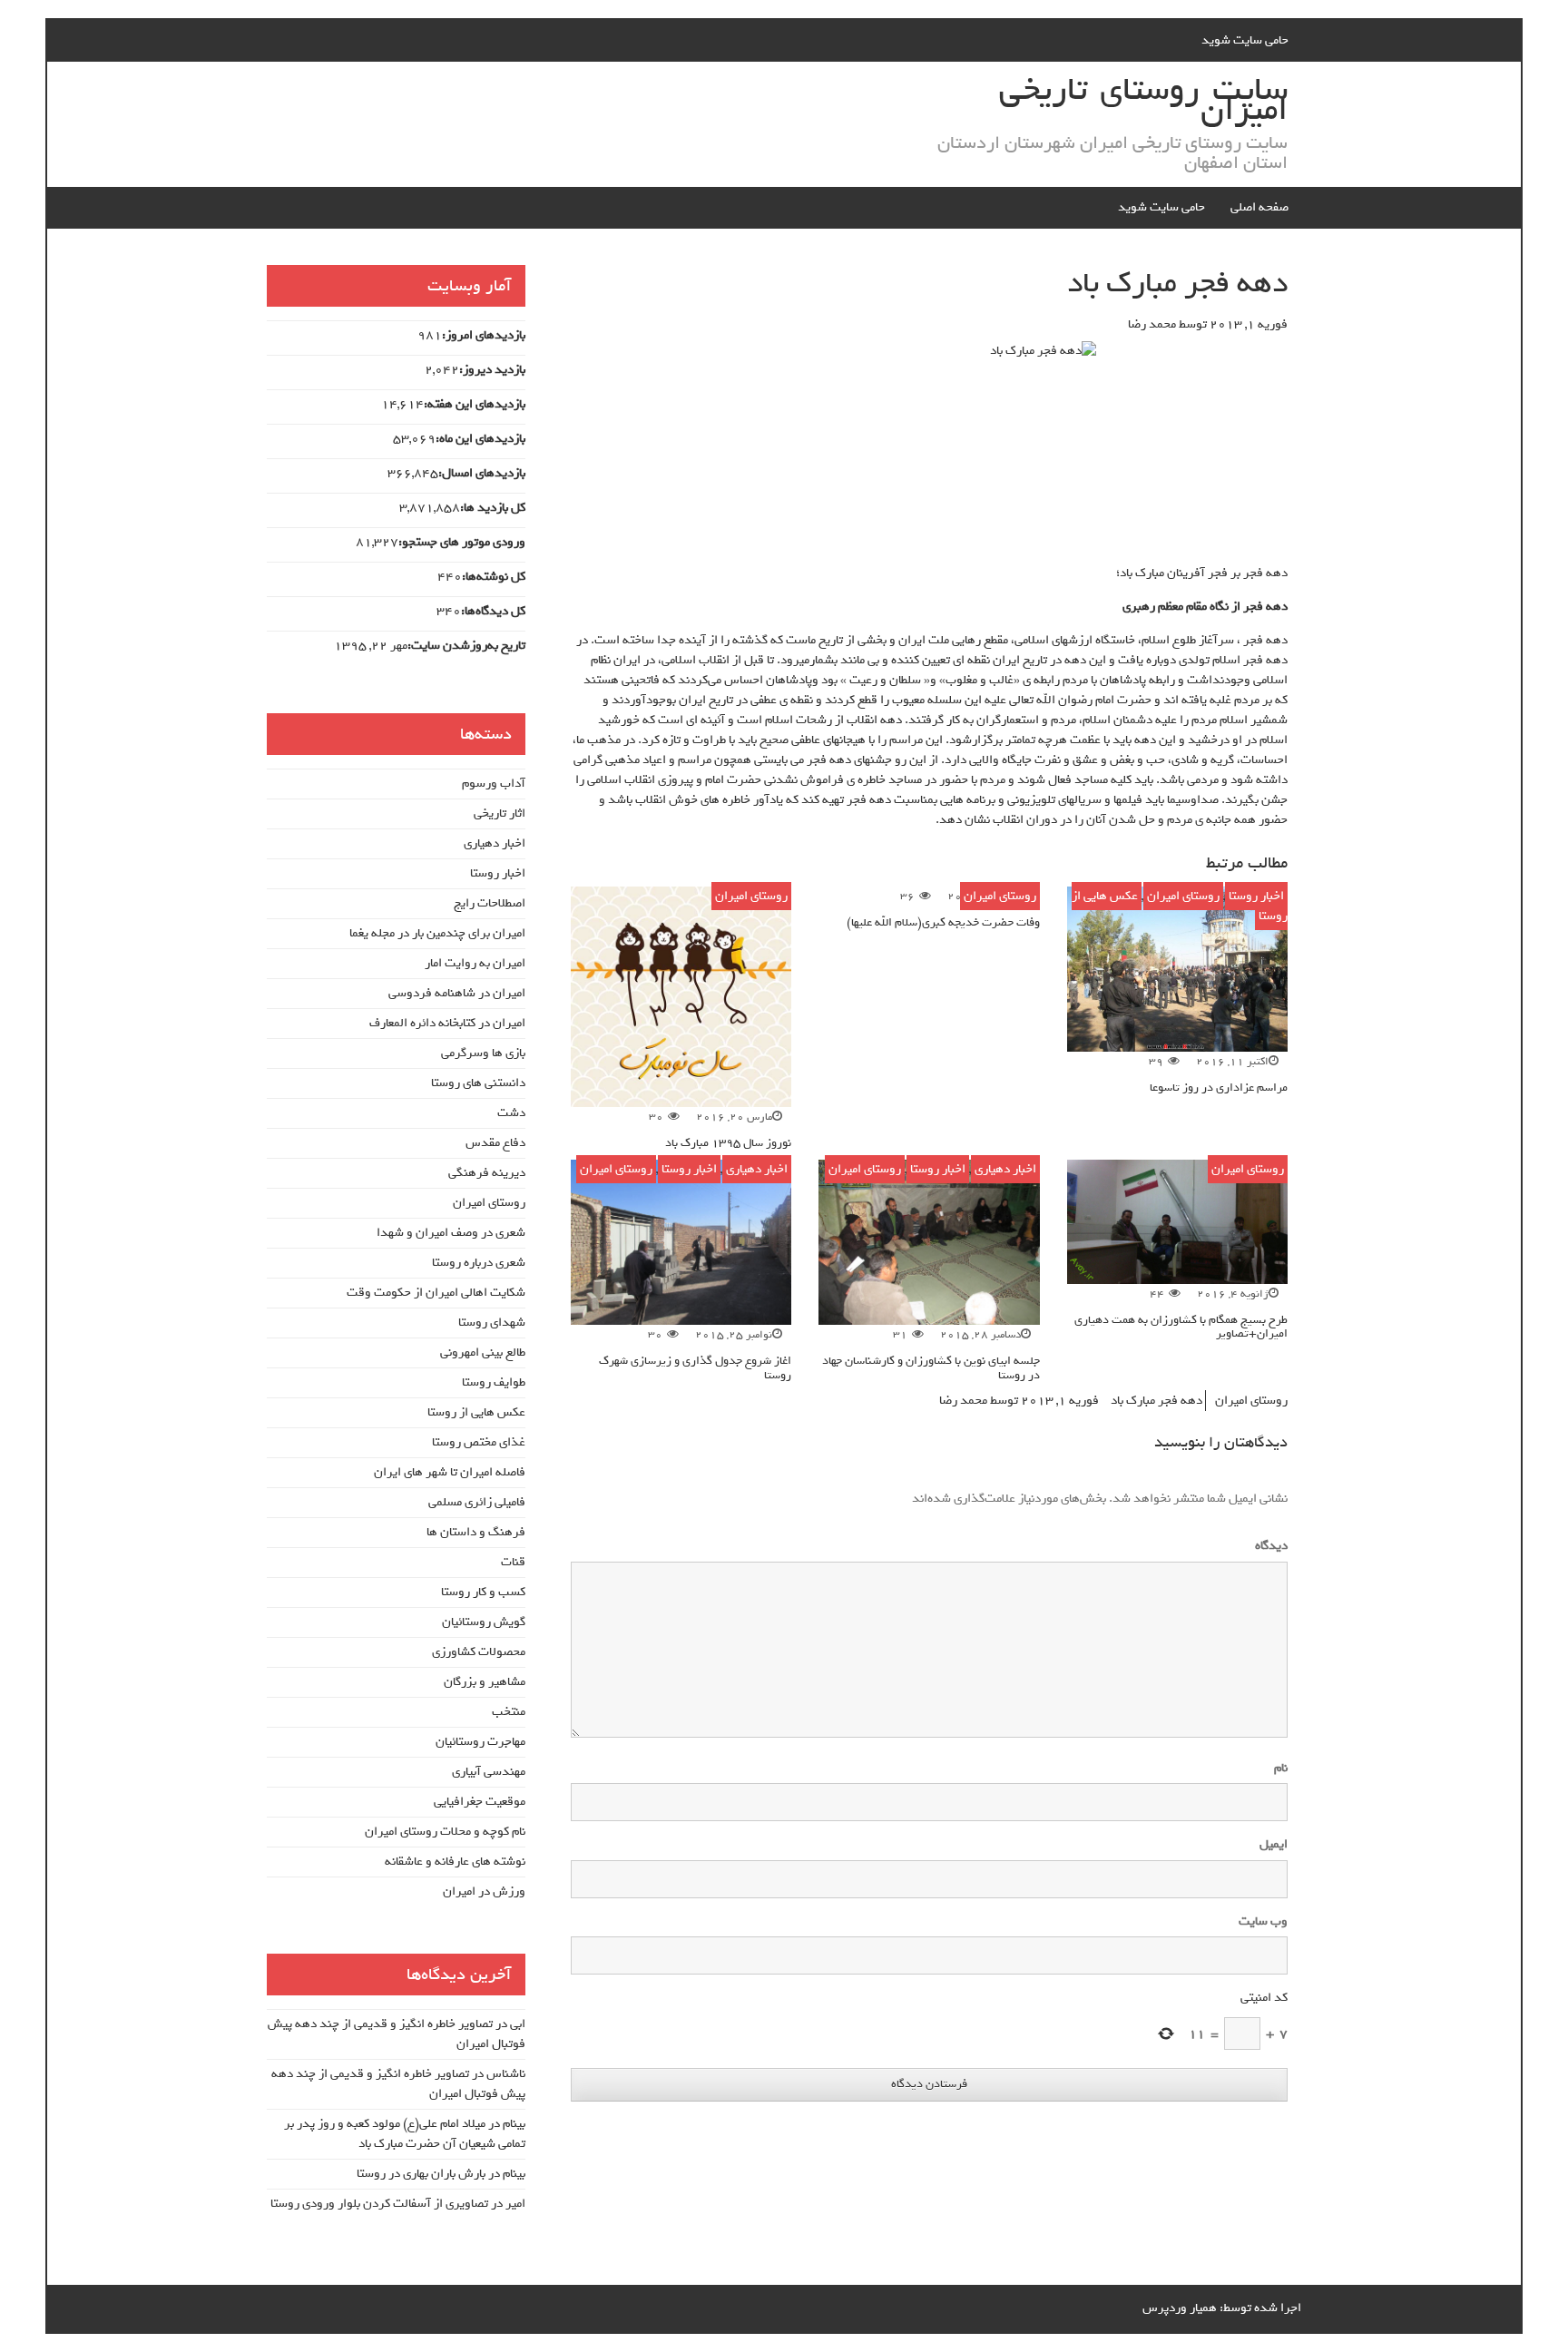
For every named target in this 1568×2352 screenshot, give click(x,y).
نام (1281, 1769)
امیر (515, 2204)
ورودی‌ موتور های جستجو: (462, 543)
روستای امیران (1183, 896)
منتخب (509, 1712)
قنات (513, 1562)
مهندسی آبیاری (489, 1772)
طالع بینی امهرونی (483, 1352)
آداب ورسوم (494, 784)
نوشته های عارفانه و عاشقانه (455, 1862)
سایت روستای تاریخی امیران (1143, 100)
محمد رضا (1152, 324)
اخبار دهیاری (1005, 1169)
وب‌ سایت (1263, 1922)
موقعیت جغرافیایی (480, 1802)
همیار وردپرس (1180, 2308)
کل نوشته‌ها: (494, 577)
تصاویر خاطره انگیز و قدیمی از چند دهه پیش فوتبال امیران (397, 2034)
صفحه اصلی (1259, 207)
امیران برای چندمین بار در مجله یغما (437, 933)
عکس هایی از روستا (476, 1412)
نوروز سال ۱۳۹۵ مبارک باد (728, 1143)
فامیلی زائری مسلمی (477, 1502)
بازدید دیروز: (492, 370)
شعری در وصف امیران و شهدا (451, 1233)
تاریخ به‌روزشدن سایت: (466, 646)
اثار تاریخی (500, 813)
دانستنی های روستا (478, 1083)
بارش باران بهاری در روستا (421, 2174)
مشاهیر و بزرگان (485, 1682)
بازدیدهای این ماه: (480, 439)
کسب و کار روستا (483, 1592)
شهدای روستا (492, 1323)
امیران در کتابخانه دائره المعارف (447, 1023)
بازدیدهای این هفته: (475, 405)
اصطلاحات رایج (490, 903)
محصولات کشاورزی (479, 1652)
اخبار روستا (1256, 896)
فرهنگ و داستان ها (476, 1532)
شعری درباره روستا (479, 1263)
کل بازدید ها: (493, 508)
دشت (511, 1113)
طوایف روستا (494, 1382)
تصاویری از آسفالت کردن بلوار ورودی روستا (379, 2204)
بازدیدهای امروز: (484, 336)
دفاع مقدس (495, 1143)
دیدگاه (1268, 1546)
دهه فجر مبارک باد (1156, 1401)
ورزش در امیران (484, 1891)
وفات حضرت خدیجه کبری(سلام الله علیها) (943, 922)
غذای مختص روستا (479, 1442)
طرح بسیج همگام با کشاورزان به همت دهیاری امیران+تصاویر (1181, 1327)
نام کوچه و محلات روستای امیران (445, 1832)
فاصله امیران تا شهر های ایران (450, 1472)
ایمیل (1274, 1845)
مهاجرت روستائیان (480, 1742)
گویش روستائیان (484, 1622)
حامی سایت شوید (1245, 40)
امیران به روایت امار (475, 963)
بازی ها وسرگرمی (483, 1053)
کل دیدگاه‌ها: (493, 612)
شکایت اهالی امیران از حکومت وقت (436, 1293)
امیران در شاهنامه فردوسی (457, 993)
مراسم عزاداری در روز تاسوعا (1219, 1088)
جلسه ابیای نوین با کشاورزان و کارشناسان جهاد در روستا (931, 1367)
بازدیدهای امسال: (482, 474)
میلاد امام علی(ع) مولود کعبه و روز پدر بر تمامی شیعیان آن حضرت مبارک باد (405, 2134)
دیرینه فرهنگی (487, 1173)
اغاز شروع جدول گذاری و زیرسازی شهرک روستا (695, 1367)
